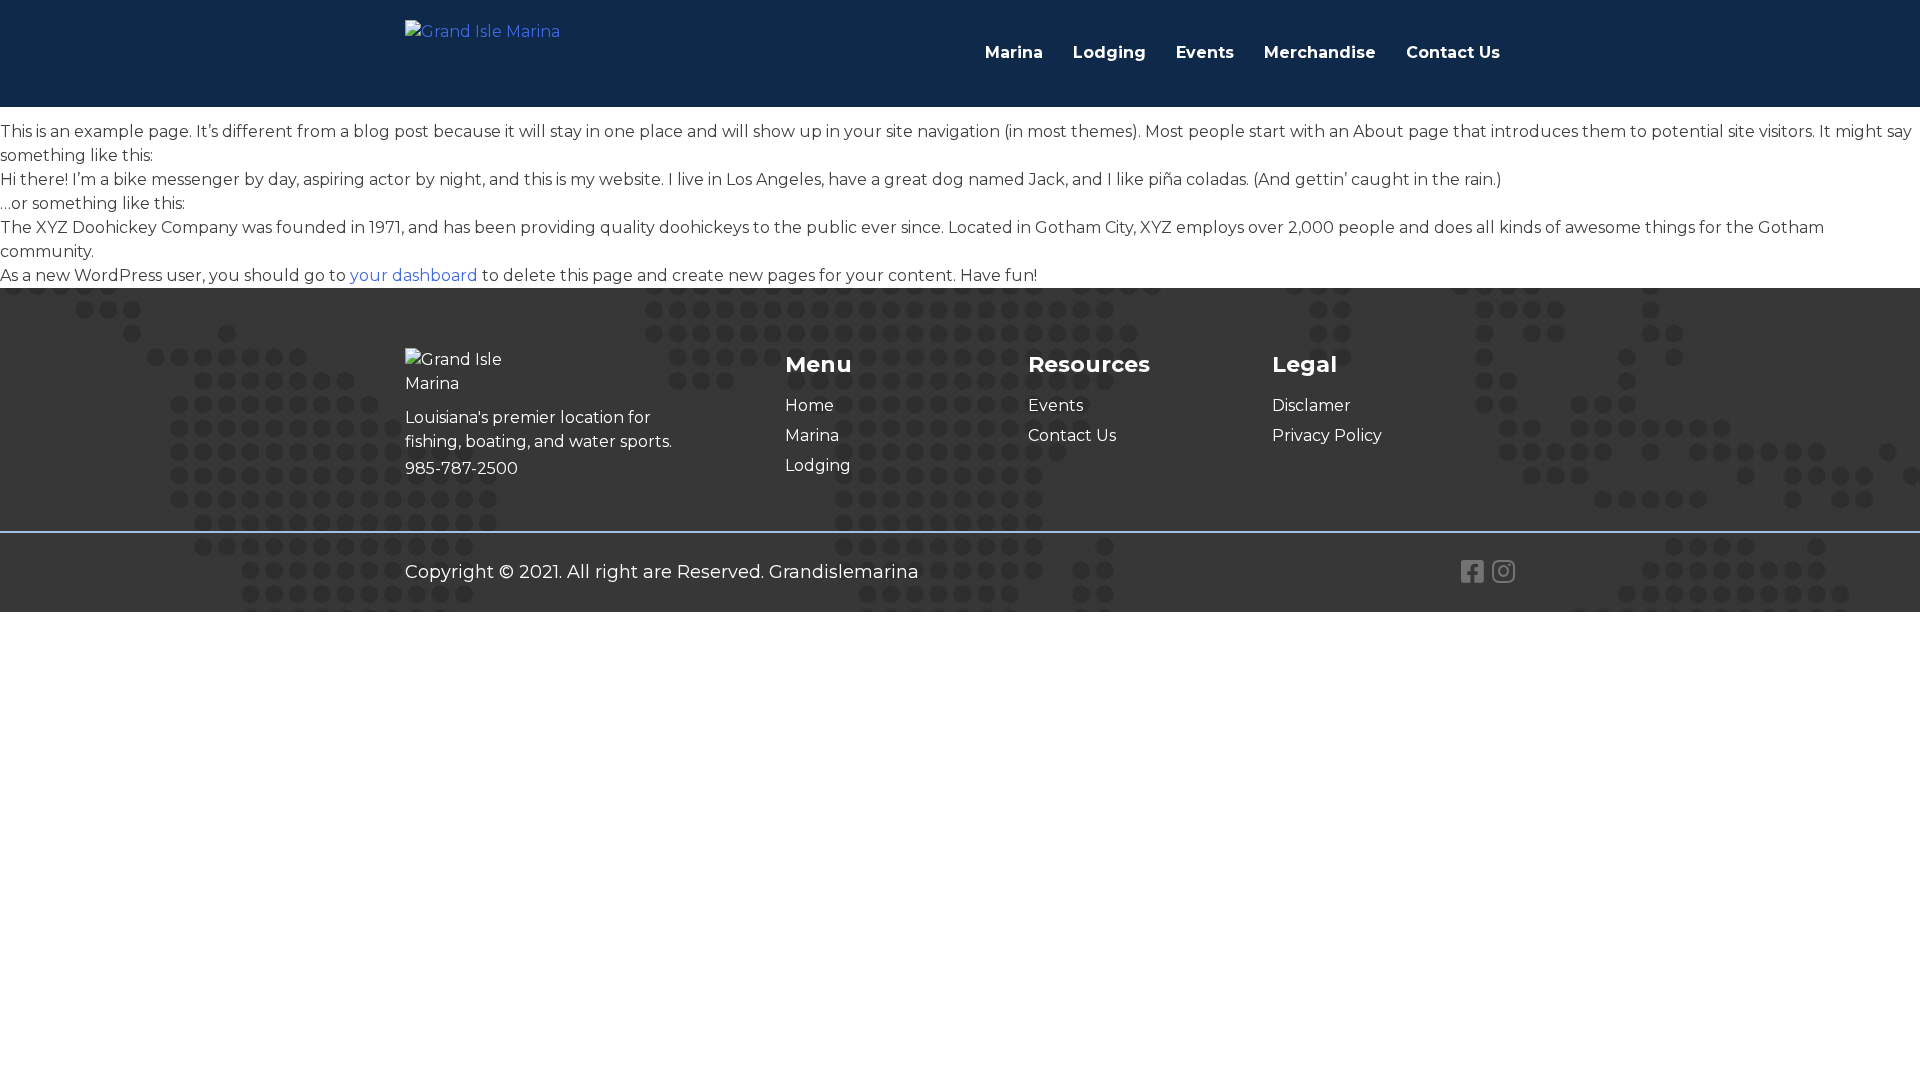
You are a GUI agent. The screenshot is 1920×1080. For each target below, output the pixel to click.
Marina (1014, 52)
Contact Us (1453, 52)
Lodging (1109, 52)
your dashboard (414, 275)
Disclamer (1311, 405)
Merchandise (1320, 52)
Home (809, 405)
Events (1205, 52)
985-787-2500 (461, 468)
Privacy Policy (1327, 435)
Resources (1089, 364)
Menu (818, 364)
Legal (1304, 364)
